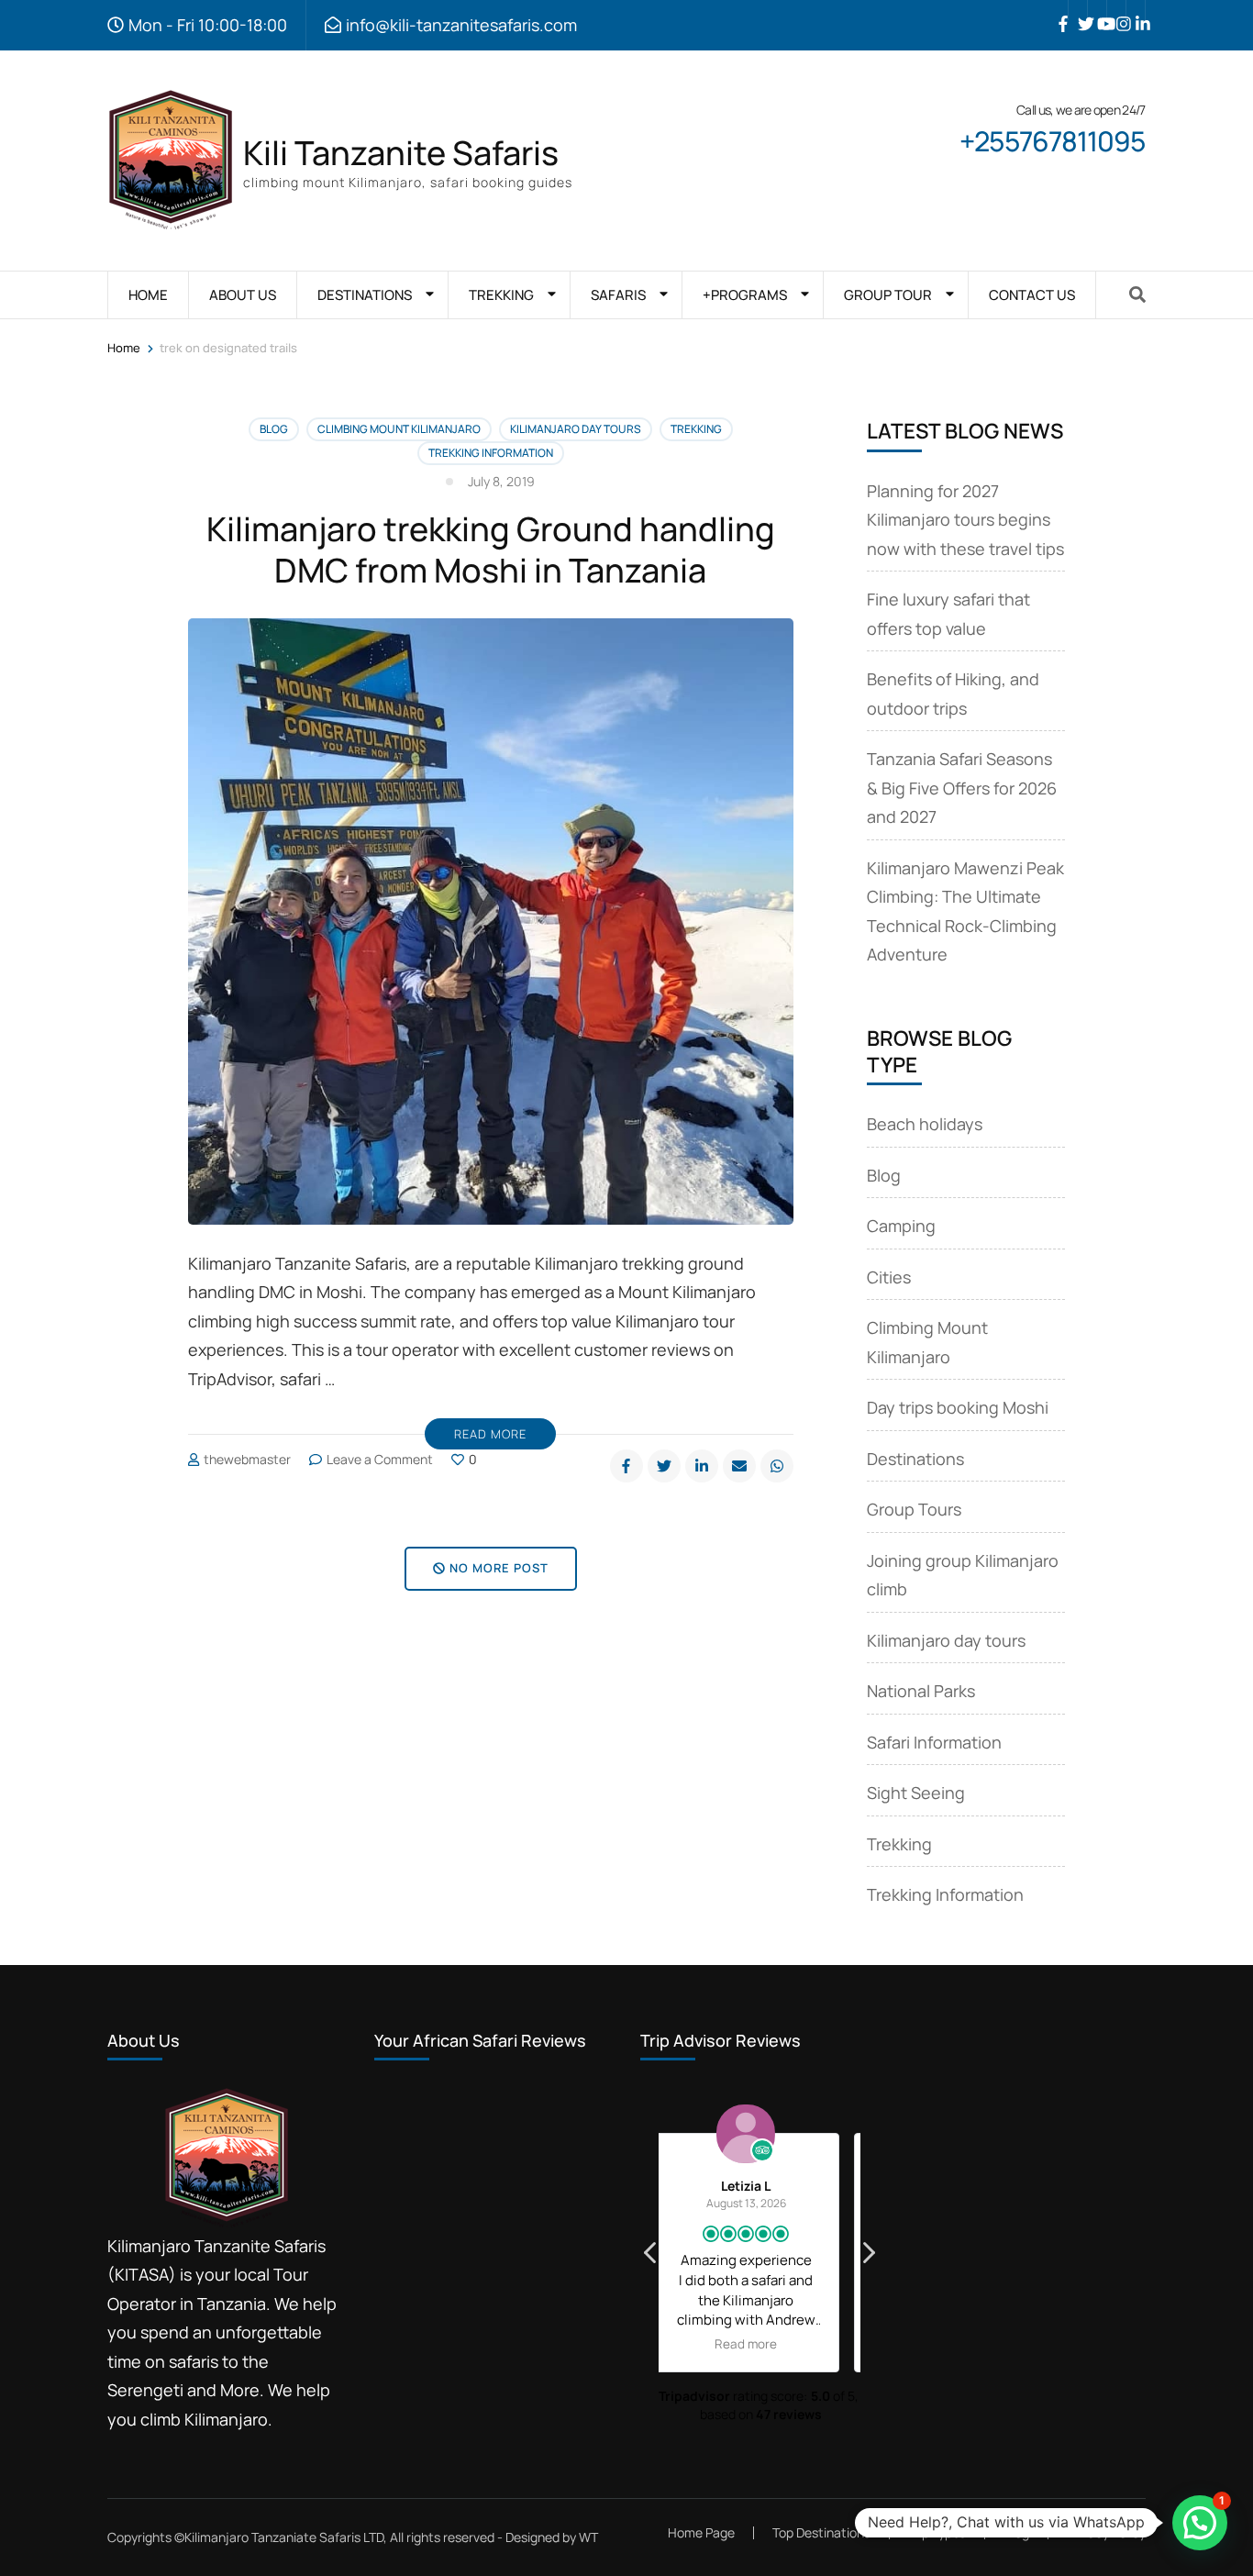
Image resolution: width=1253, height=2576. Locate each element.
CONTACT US (1032, 295)
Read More (490, 1434)
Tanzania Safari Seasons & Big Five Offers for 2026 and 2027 (962, 788)
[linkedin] (1136, 10)
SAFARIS (618, 295)
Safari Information (934, 1742)
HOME (148, 295)
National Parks (921, 1691)
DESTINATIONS (365, 295)
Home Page (701, 2532)
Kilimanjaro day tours (576, 429)
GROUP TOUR (888, 295)
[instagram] (1116, 10)
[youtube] (1097, 10)
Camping (901, 1226)
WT (588, 2537)
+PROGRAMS (745, 295)
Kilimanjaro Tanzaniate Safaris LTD (284, 2537)
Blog (274, 429)
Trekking (696, 429)
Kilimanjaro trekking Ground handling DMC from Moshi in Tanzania (491, 550)
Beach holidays (925, 1124)
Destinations (915, 1459)
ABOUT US (243, 295)
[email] (739, 1466)
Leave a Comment (380, 1459)
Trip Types (937, 2532)
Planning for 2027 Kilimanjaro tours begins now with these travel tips (965, 520)
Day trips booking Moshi (958, 1407)
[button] (868, 2258)
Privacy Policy (1106, 2533)
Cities (889, 1277)
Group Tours (914, 1509)
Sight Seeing (916, 1793)
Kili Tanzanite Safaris (401, 153)
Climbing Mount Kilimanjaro (399, 429)
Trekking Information (491, 453)
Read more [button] (760, 2344)
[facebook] (1059, 10)
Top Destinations (821, 2532)
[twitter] (1078, 10)
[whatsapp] (777, 1466)
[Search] (1137, 294)
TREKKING (501, 295)
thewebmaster (247, 1459)
